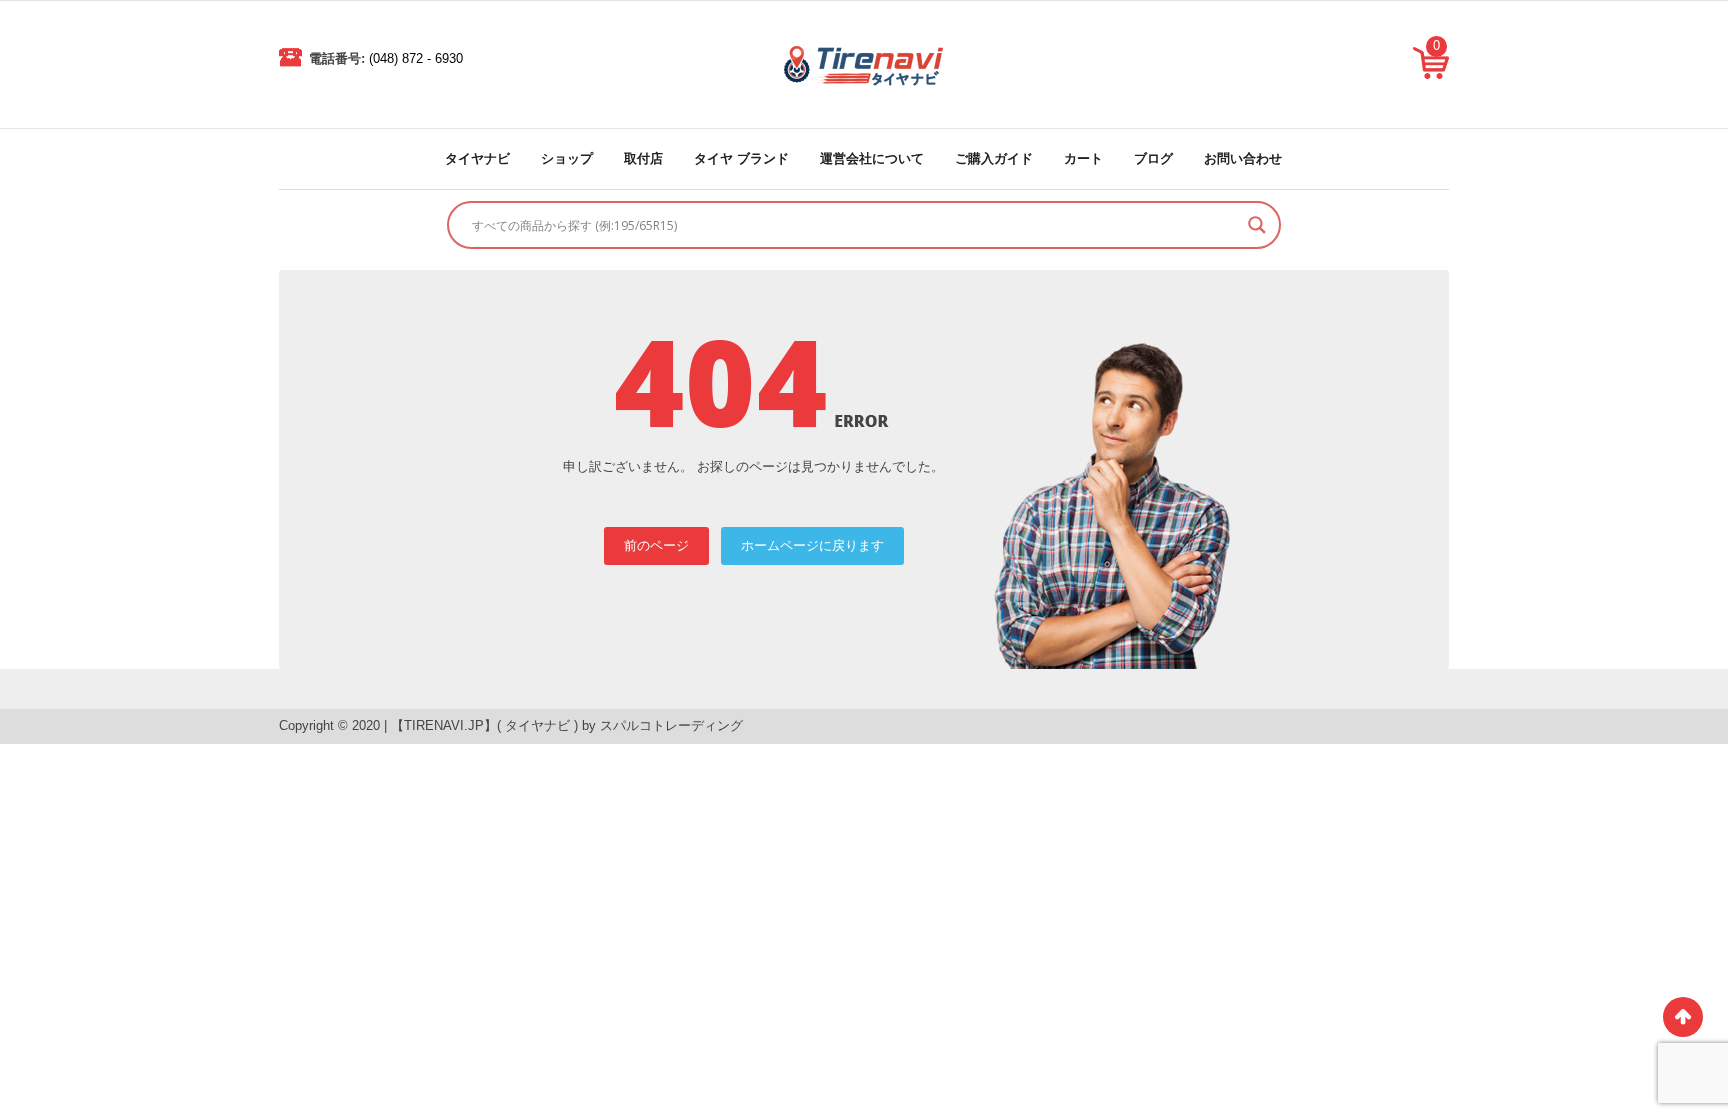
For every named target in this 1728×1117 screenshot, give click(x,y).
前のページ (656, 545)
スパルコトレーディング (671, 725)
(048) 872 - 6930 (416, 58)
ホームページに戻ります (812, 545)
